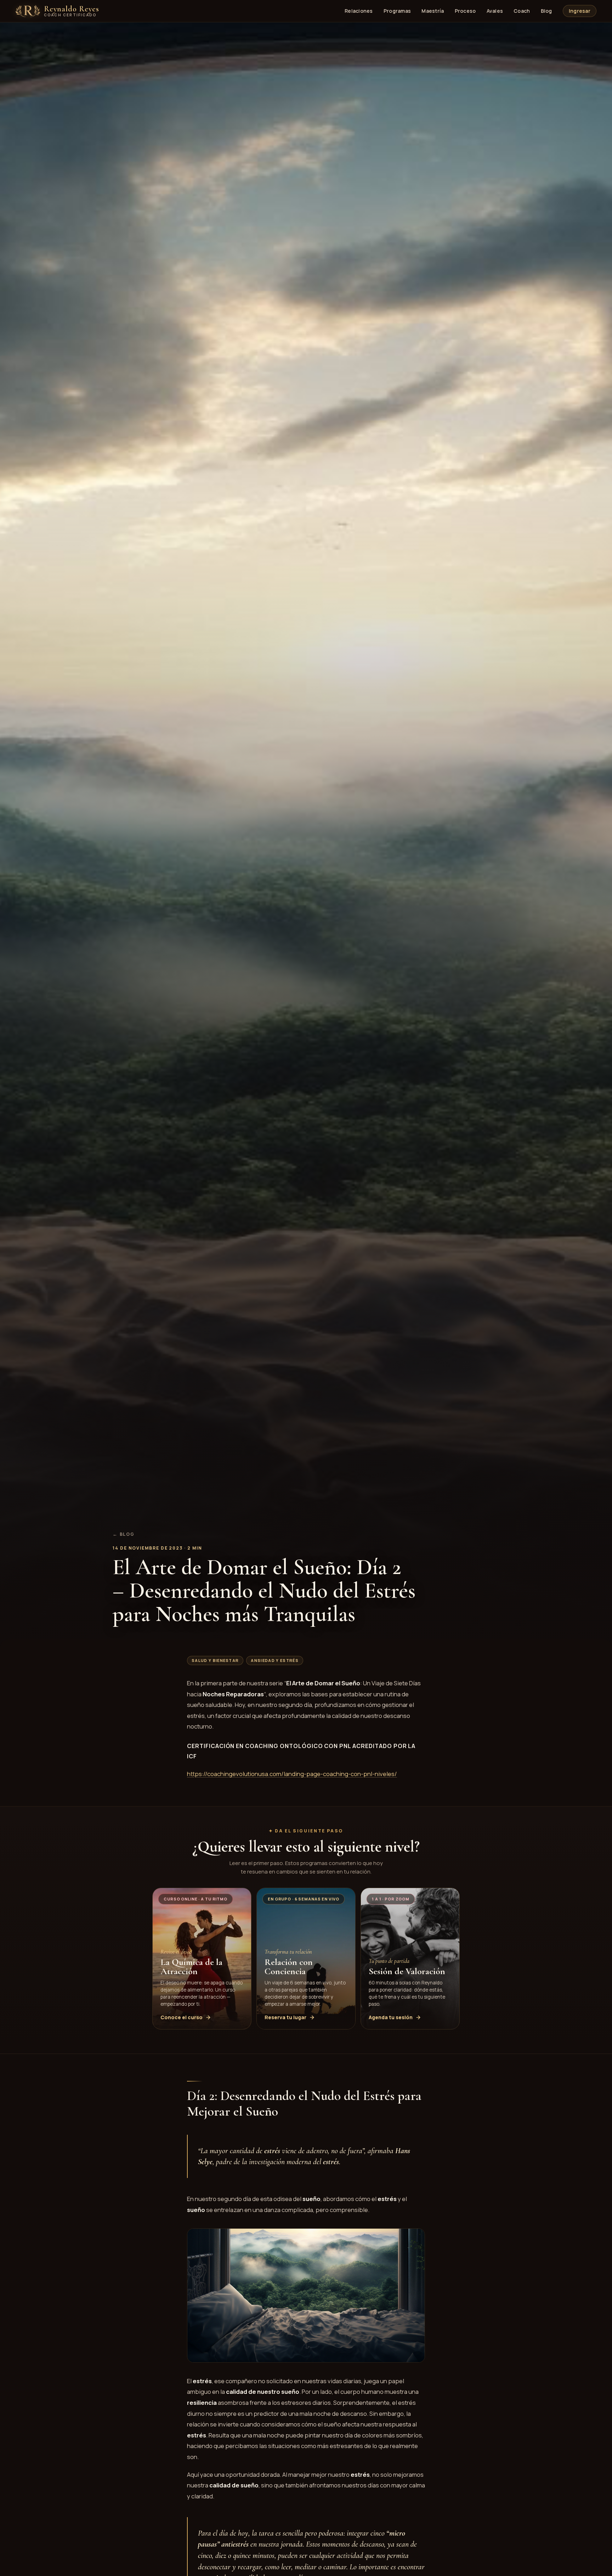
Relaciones (359, 11)
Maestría (433, 11)
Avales (495, 11)
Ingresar (580, 11)
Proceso (465, 11)
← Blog (124, 1534)
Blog (546, 11)
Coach (522, 11)
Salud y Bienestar (215, 1660)
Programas (397, 11)
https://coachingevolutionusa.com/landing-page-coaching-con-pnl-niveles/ (292, 1774)
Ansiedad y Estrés (274, 1660)
